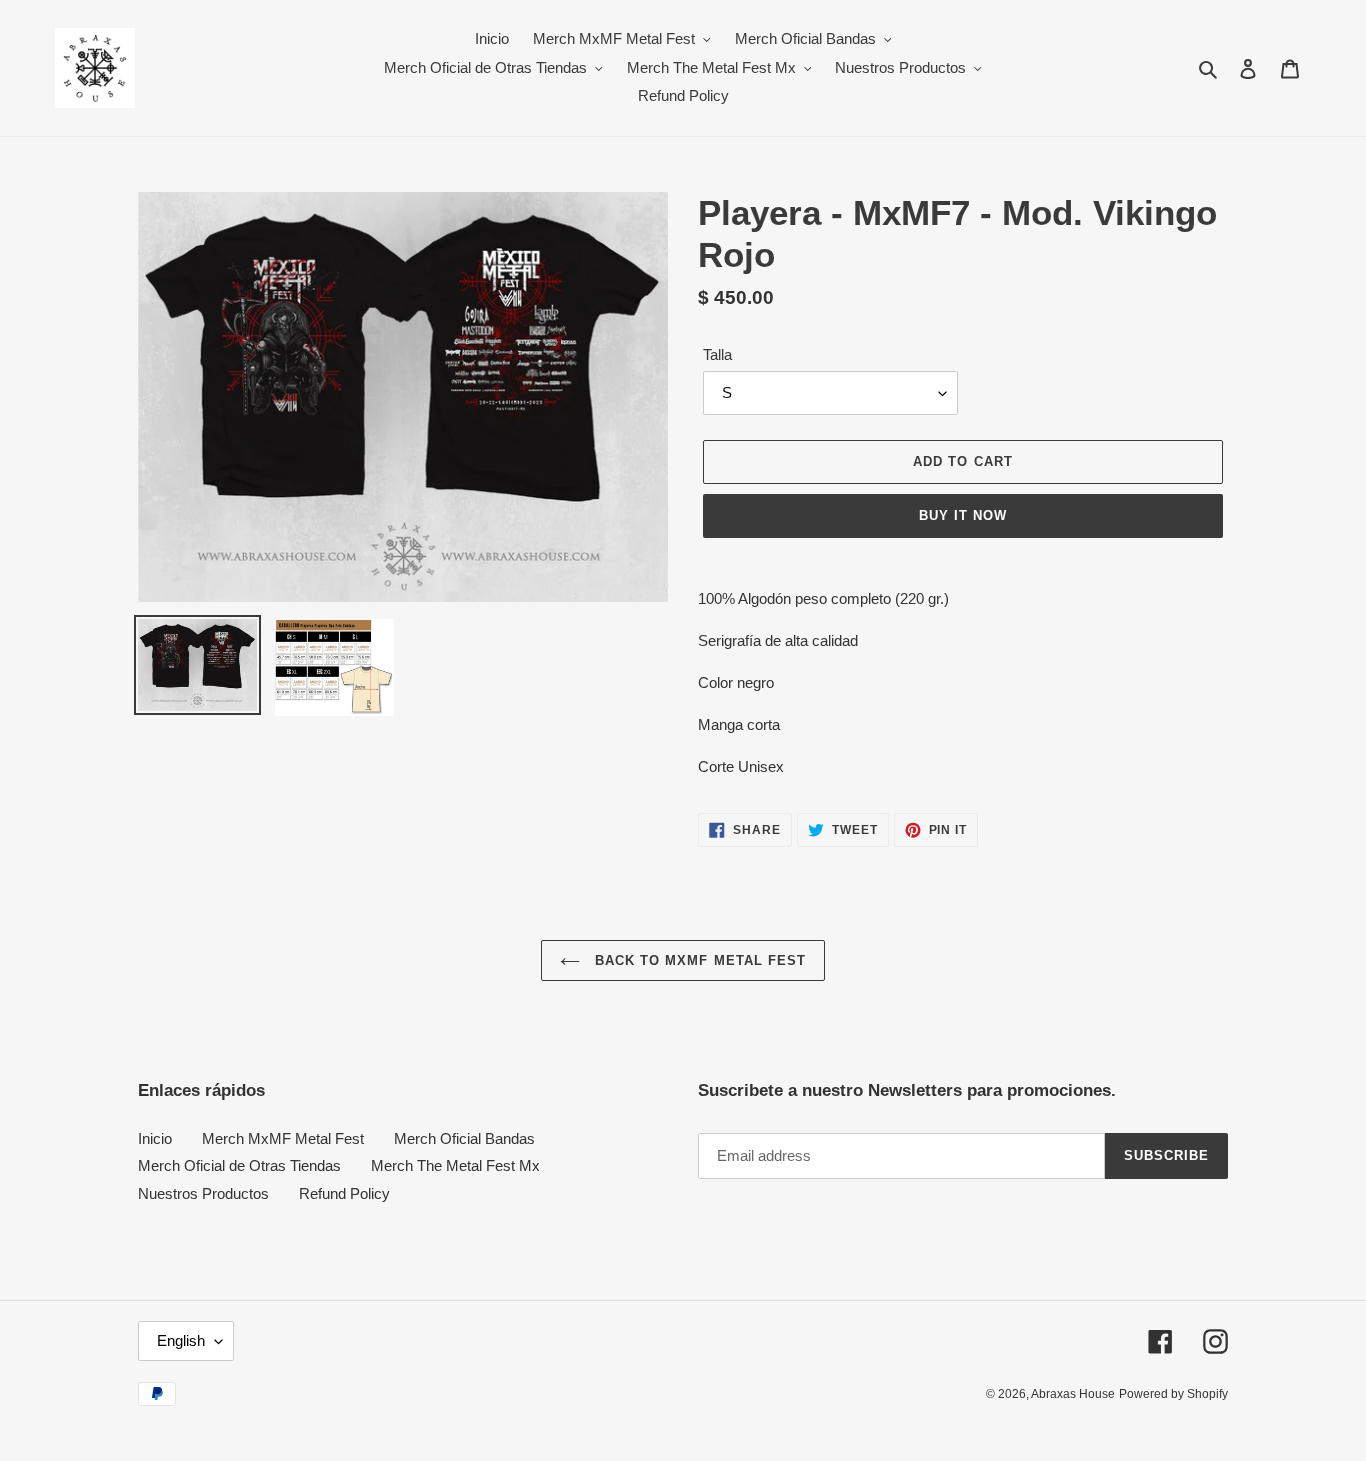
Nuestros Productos (203, 1193)
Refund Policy (344, 1193)
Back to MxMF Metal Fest (698, 960)
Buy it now (963, 515)
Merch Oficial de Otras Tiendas (239, 1165)
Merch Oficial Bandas (464, 1138)
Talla (717, 354)
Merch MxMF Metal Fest (283, 1138)
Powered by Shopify (1173, 1394)
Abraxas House (1073, 1394)
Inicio (155, 1138)
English (181, 1340)
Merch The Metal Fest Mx (455, 1165)
